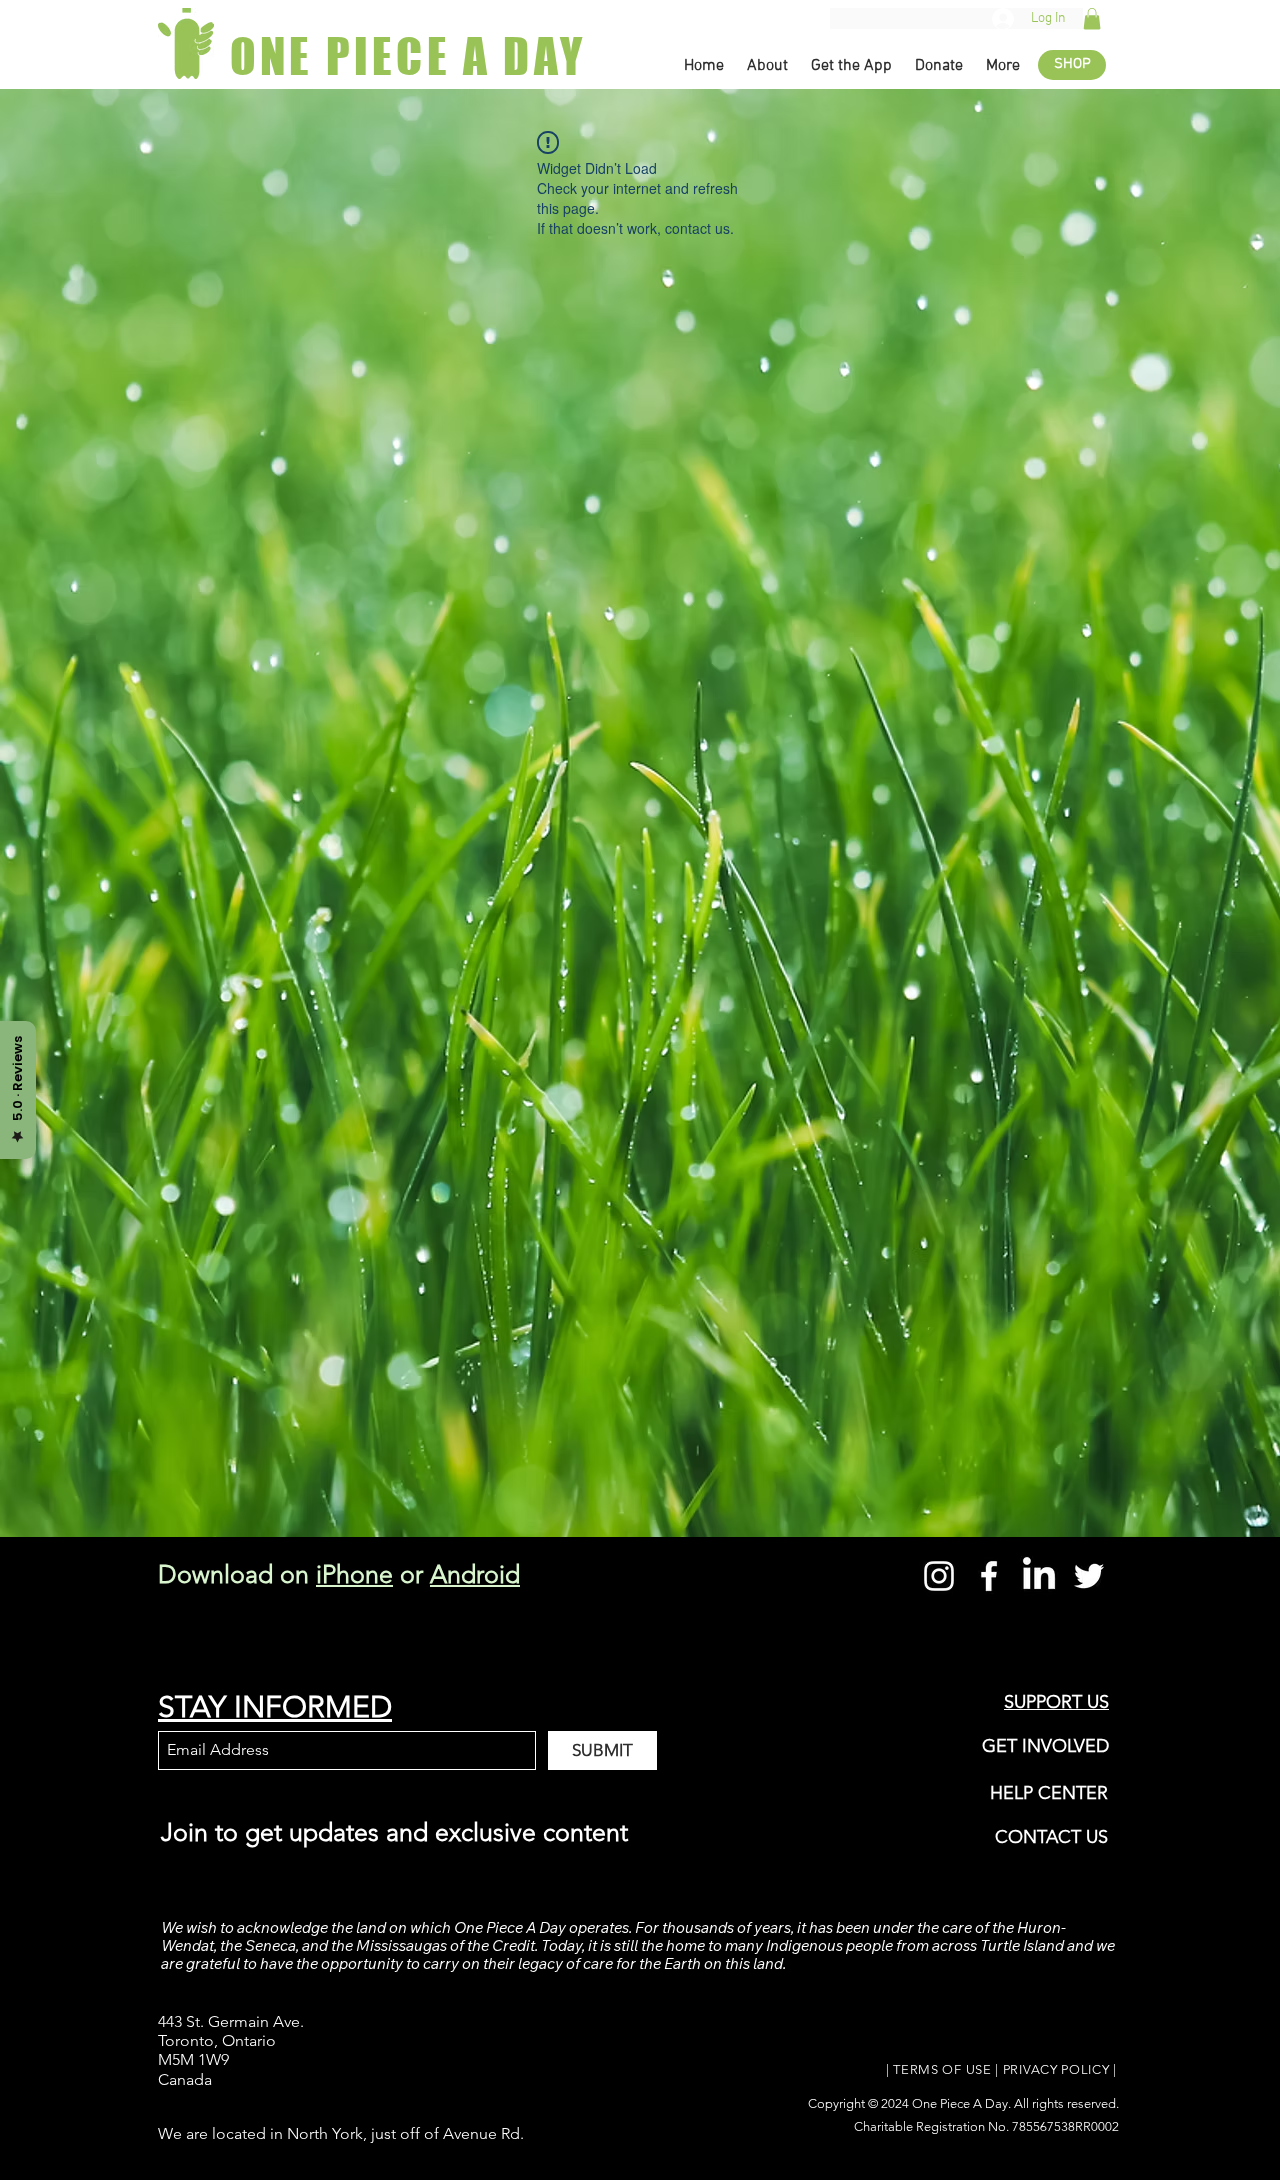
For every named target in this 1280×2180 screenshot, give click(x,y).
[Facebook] (989, 1576)
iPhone (354, 1574)
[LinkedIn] (1039, 1576)
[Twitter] (1089, 1576)
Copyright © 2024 (860, 2103)
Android (475, 1574)
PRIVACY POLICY (1056, 2069)
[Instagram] (939, 1576)
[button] (1092, 19)
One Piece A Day (960, 2103)
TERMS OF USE (942, 2069)
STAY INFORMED (275, 1707)
